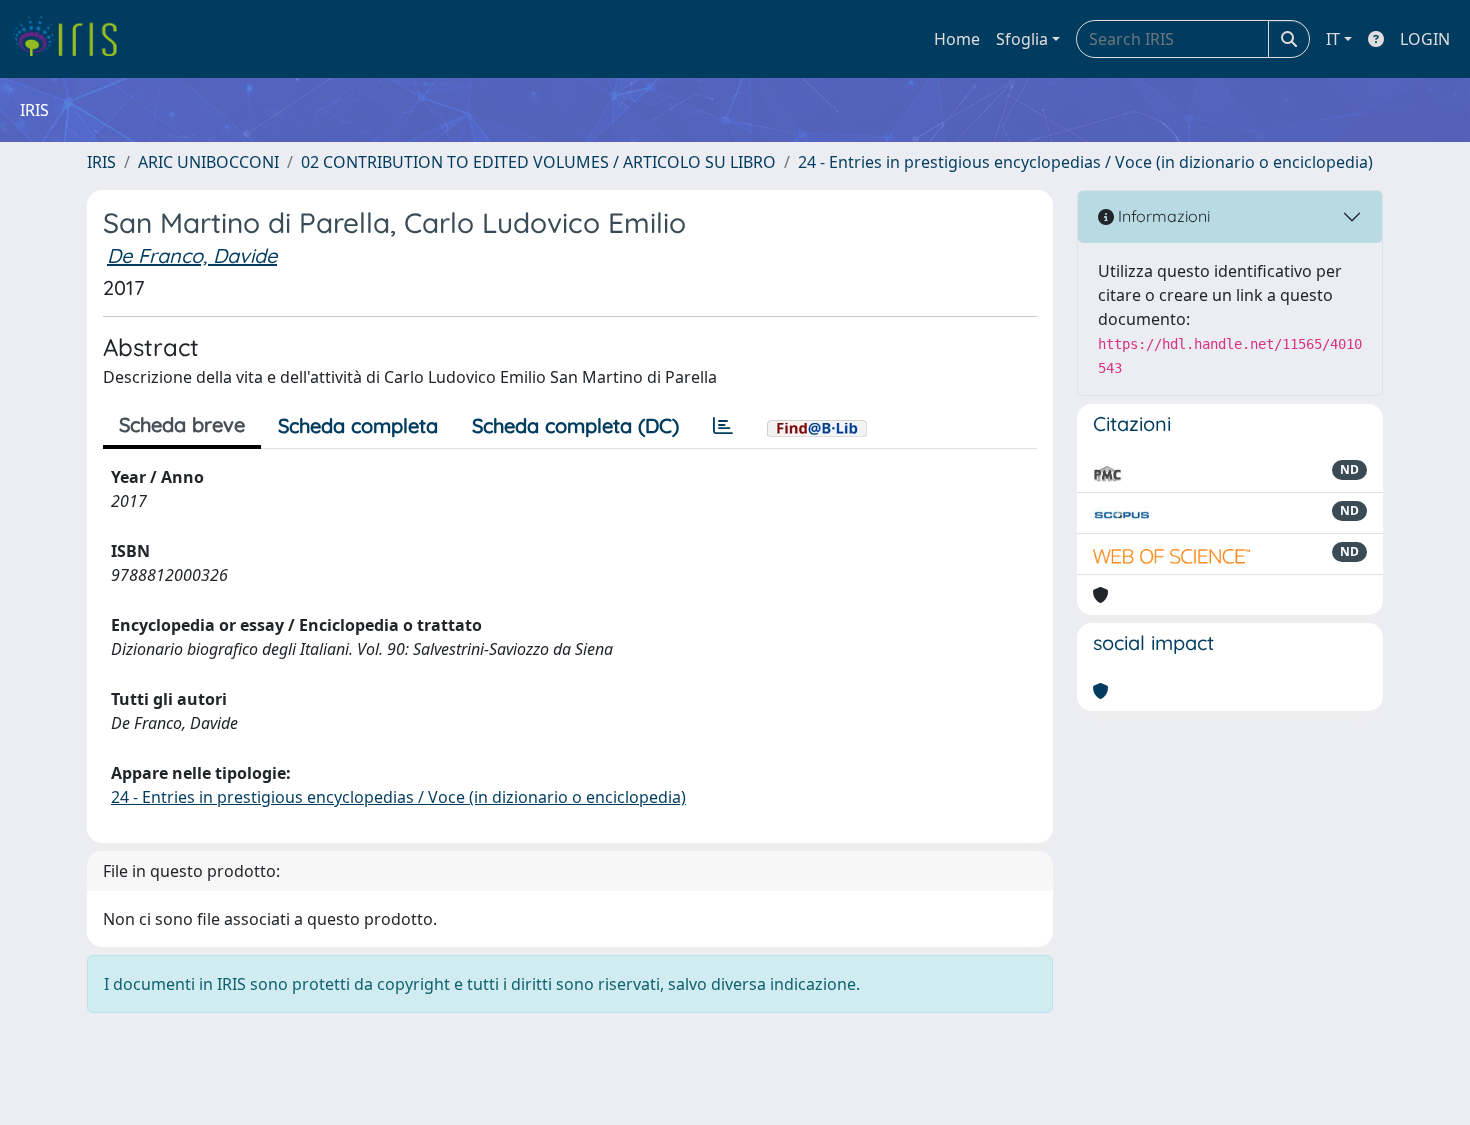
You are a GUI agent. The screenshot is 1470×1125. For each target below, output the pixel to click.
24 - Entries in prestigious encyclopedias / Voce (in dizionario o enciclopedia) (1085, 162)
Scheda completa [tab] (358, 425)
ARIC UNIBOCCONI (208, 162)
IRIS (101, 162)
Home (957, 39)
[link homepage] (72, 39)
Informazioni (1162, 216)
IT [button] (1333, 39)
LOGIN (1425, 39)
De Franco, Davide (192, 255)
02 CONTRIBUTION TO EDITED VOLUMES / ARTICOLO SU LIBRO (538, 162)
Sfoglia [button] (1022, 39)
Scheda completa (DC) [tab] (575, 425)
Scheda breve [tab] (182, 424)
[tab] (723, 426)
